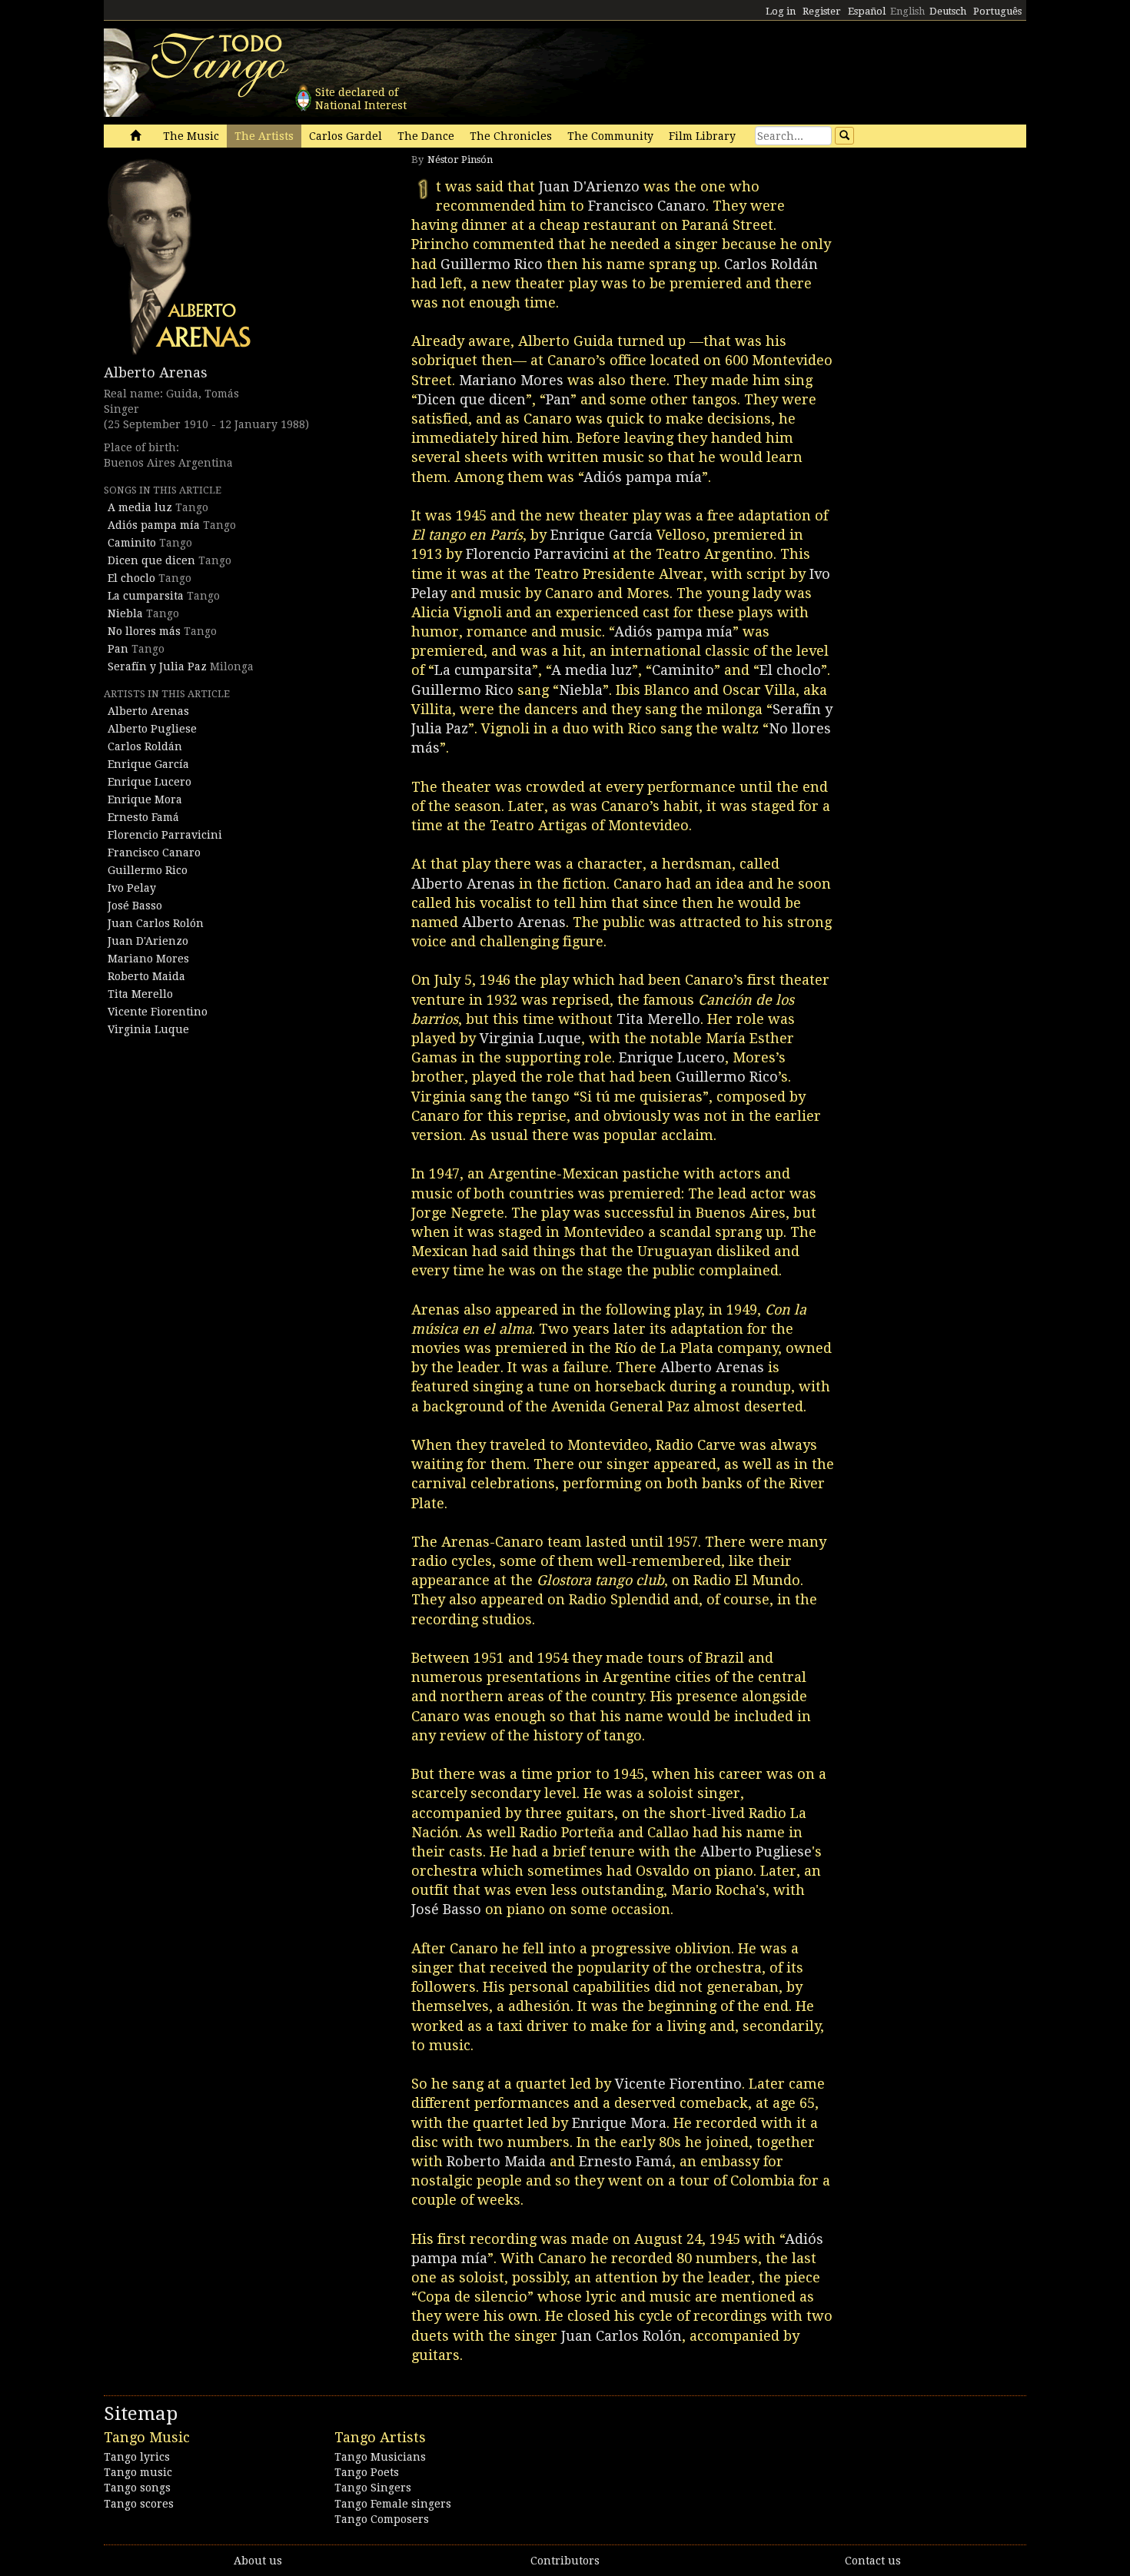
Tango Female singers (393, 2504)
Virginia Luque (148, 1029)
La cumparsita (146, 596)
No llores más (144, 631)
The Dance (426, 136)
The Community (610, 136)
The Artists (264, 136)
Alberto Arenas (156, 372)
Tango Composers (382, 2519)
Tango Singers (373, 2488)
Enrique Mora (145, 799)
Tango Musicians (380, 2457)
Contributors (565, 2561)
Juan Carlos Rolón (156, 923)
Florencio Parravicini (165, 835)
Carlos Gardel (346, 136)
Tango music (138, 2472)
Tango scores (139, 2504)
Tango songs (137, 2488)
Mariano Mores (148, 959)
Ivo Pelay (132, 888)
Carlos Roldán (145, 746)
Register (822, 11)
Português (997, 11)
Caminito (132, 543)
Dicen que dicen (151, 560)
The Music (191, 136)
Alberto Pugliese (152, 729)
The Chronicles (511, 136)
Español (867, 11)
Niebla (125, 613)
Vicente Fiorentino (158, 1012)
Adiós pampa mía (154, 525)
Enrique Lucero (150, 782)
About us (258, 2561)
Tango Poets (367, 2472)
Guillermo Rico (148, 870)
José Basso (135, 906)
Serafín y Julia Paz (157, 666)
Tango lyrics (137, 2457)
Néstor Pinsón (460, 160)
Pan (118, 649)
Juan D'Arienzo (148, 941)
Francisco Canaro (154, 853)
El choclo (131, 578)
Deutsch (948, 11)
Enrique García (148, 764)
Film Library (702, 136)
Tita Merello (140, 994)
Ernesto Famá (143, 817)
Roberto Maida (146, 976)
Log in (781, 11)
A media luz (140, 507)
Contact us (873, 2561)
